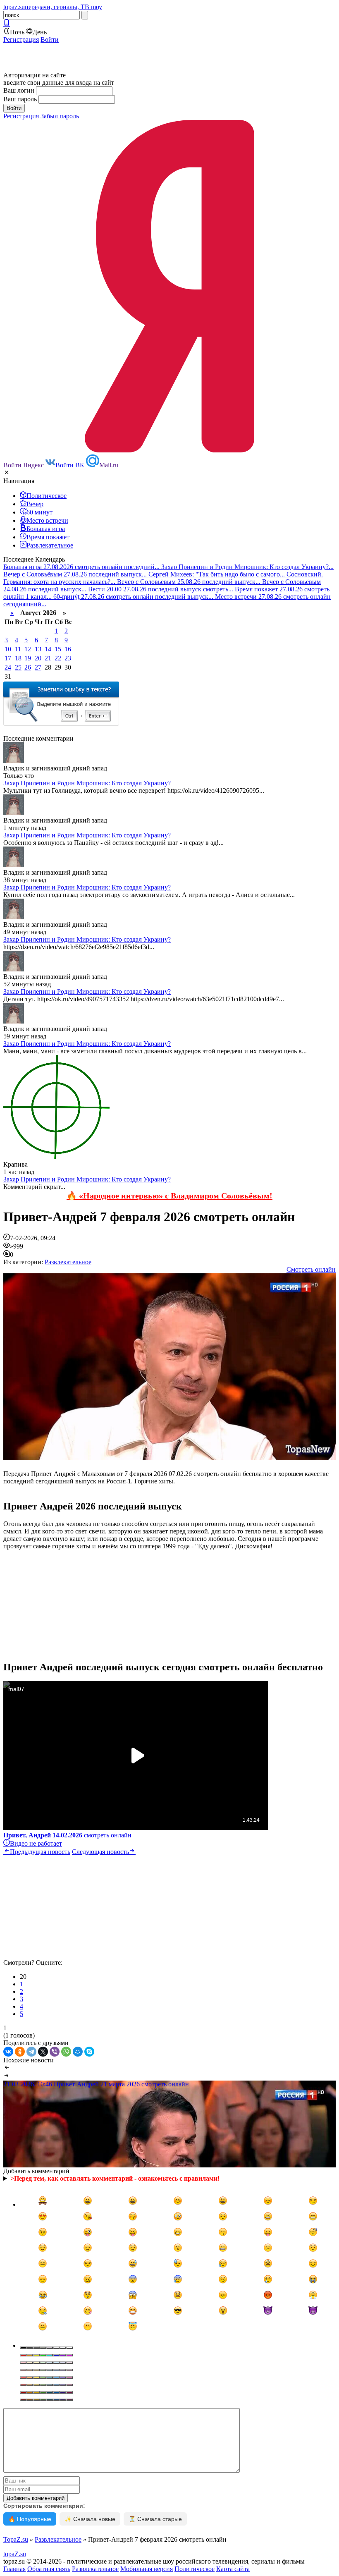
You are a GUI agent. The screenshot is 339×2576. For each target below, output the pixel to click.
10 (8, 649)
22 (58, 658)
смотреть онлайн (67, 1835)
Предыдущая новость (40, 1852)
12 (28, 649)
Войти (50, 39)
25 (18, 667)
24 (8, 667)
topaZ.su (15, 2554)
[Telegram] (31, 2052)
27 (38, 667)
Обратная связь (49, 2569)
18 (18, 658)
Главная (14, 2569)
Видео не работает (36, 1843)
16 (68, 649)
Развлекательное (68, 1262)
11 (18, 649)
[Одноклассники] (20, 2052)
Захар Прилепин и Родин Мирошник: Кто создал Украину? (87, 783)
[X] (43, 2052)
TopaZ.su (16, 2539)
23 (68, 658)
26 (28, 667)
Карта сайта (233, 2569)
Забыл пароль (60, 116)
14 (48, 649)
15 (58, 649)
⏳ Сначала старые (155, 2519)
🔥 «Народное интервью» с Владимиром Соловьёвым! (169, 1196)
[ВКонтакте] (8, 2052)
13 (38, 649)
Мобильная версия (147, 2569)
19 (28, 658)
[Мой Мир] (78, 2052)
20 (38, 658)
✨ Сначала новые (90, 2519)
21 (48, 658)
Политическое (195, 2569)
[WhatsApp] (66, 2052)
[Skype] (89, 2052)
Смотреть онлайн (311, 1269)
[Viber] (55, 2052)
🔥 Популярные (30, 2519)
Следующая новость (100, 1852)
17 (8, 658)
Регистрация (21, 39)
